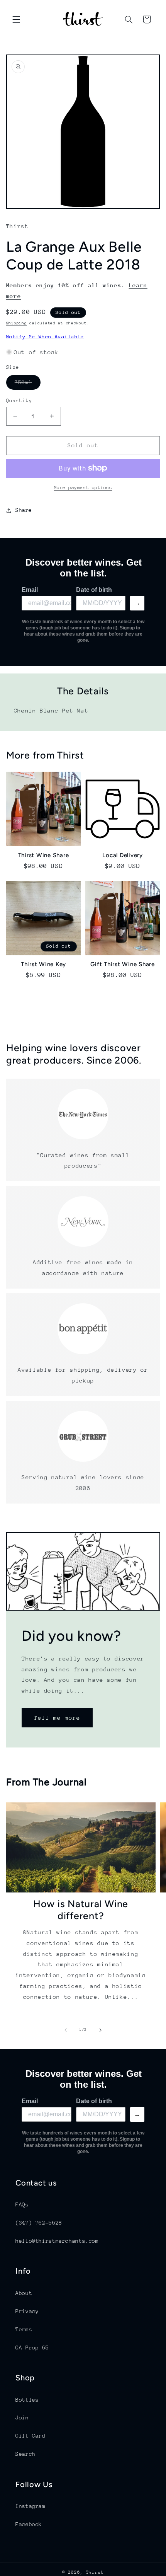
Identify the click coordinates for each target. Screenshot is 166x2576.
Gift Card (30, 2436)
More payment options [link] (83, 488)
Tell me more (57, 1718)
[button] (16, 19)
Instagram (30, 2506)
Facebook (29, 2524)
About (24, 2293)
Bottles (27, 2400)
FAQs (22, 2204)
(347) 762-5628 (39, 2223)
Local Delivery (123, 855)
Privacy (27, 2311)
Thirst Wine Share (44, 855)
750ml (28, 384)
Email (30, 590)
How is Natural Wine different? (81, 1910)
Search (25, 2454)
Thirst (95, 2572)
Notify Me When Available (45, 337)
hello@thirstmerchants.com (57, 2241)
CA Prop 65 (32, 2348)
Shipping (17, 323)
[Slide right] (100, 2030)
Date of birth (94, 590)
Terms (24, 2329)
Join (22, 2417)
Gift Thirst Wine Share (123, 964)
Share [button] (24, 510)
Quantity (19, 400)
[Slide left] (66, 2030)
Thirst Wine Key (43, 964)
